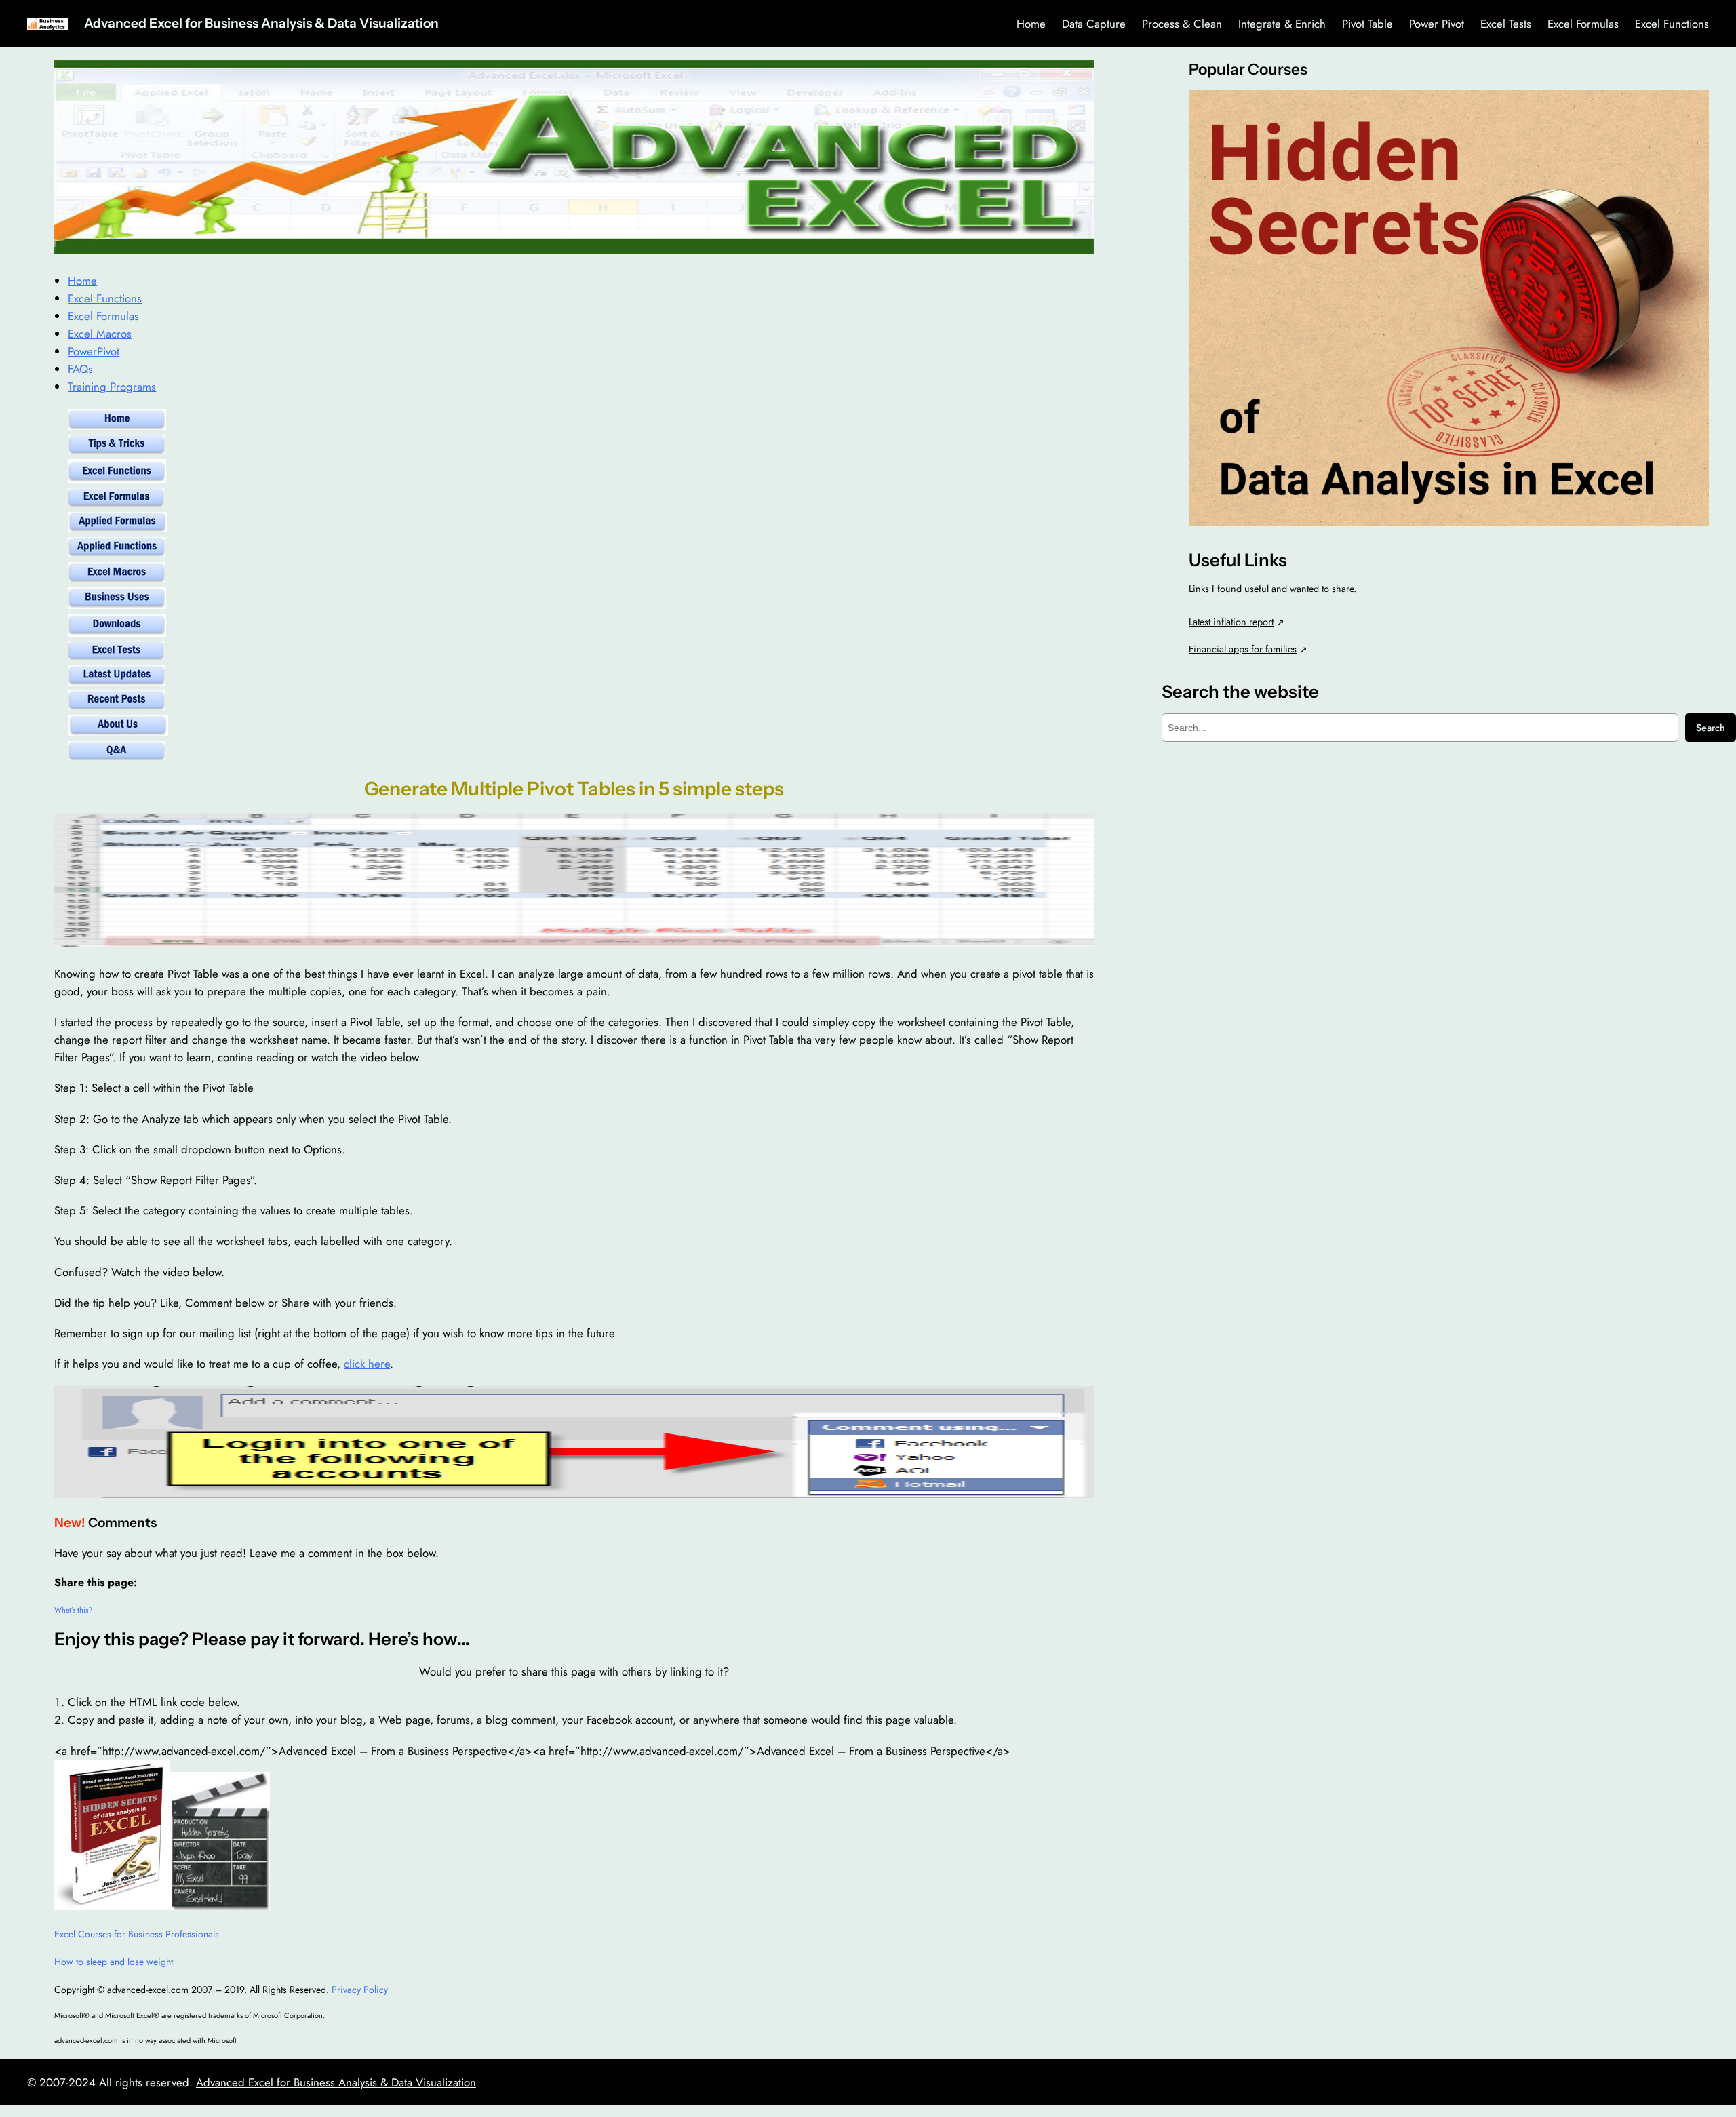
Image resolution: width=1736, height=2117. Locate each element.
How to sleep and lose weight (114, 1962)
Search (1711, 728)
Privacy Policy (360, 1990)
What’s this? (73, 1610)
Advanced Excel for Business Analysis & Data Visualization (261, 23)
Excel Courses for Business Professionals (137, 1934)
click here (367, 1364)
